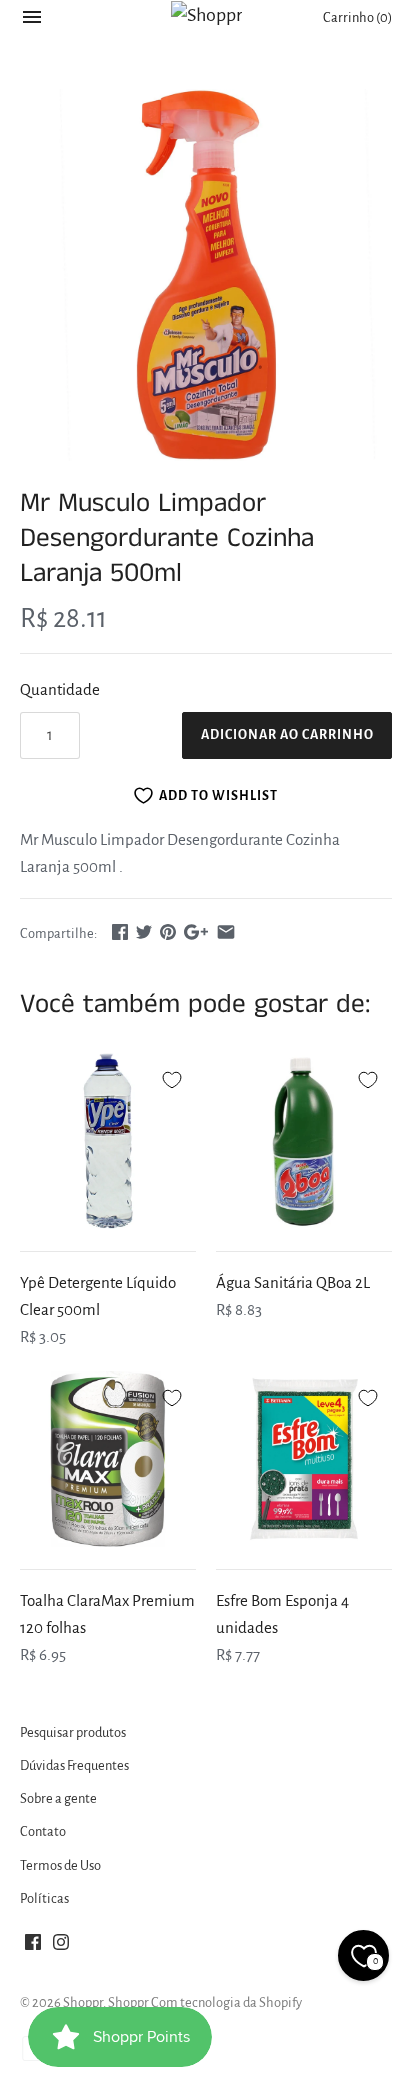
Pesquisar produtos (73, 1732)
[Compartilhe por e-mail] (226, 931)
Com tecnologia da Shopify (226, 2002)
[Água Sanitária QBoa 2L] (304, 1141)
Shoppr (83, 2002)
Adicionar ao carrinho (287, 735)
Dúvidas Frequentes (74, 1765)
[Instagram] (61, 1947)
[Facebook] (33, 1947)
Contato (43, 1831)
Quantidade (60, 689)
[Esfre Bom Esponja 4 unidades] (304, 1459)
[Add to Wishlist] (172, 1077)
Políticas (44, 1898)
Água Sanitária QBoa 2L (293, 1282)
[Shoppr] (206, 15)
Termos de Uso (60, 1865)
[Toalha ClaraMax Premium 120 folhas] (108, 1459)
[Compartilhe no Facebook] (120, 931)
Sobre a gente (58, 1798)
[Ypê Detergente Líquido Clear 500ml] (108, 1141)
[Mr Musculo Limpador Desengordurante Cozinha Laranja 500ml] (206, 275)
